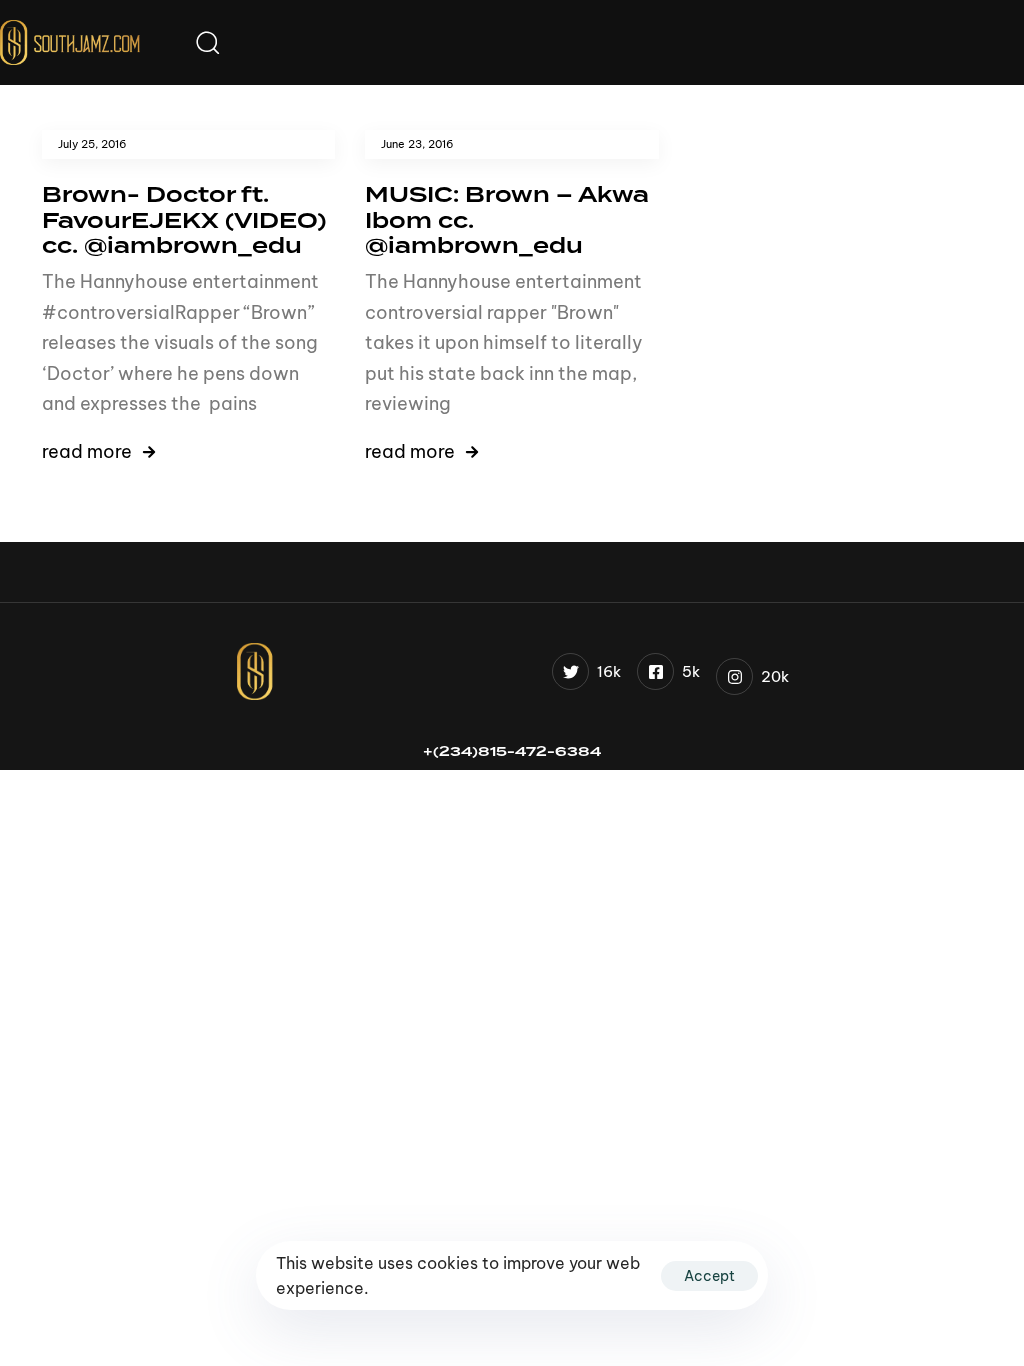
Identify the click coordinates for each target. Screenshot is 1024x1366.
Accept (709, 1276)
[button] (207, 42)
